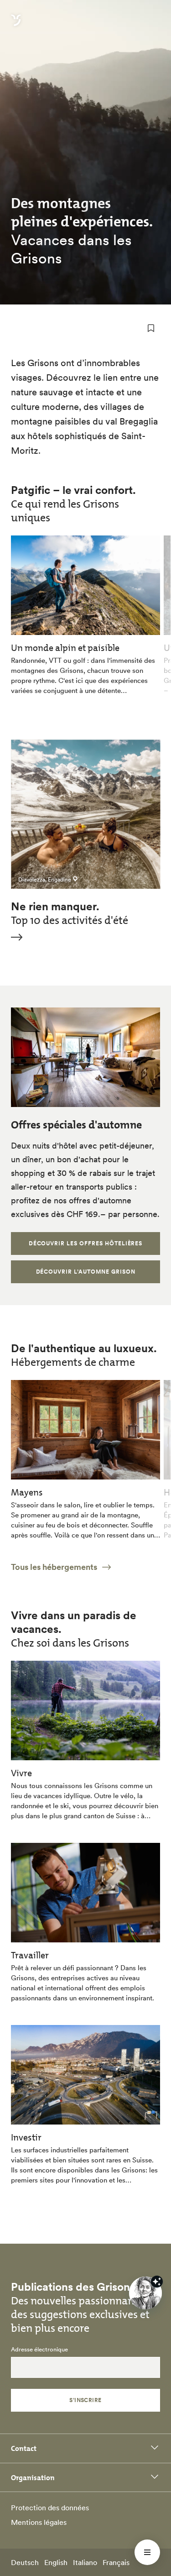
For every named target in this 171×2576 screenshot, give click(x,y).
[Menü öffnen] (147, 2552)
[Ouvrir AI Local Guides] (145, 2293)
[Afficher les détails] (157, 2282)
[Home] (16, 26)
